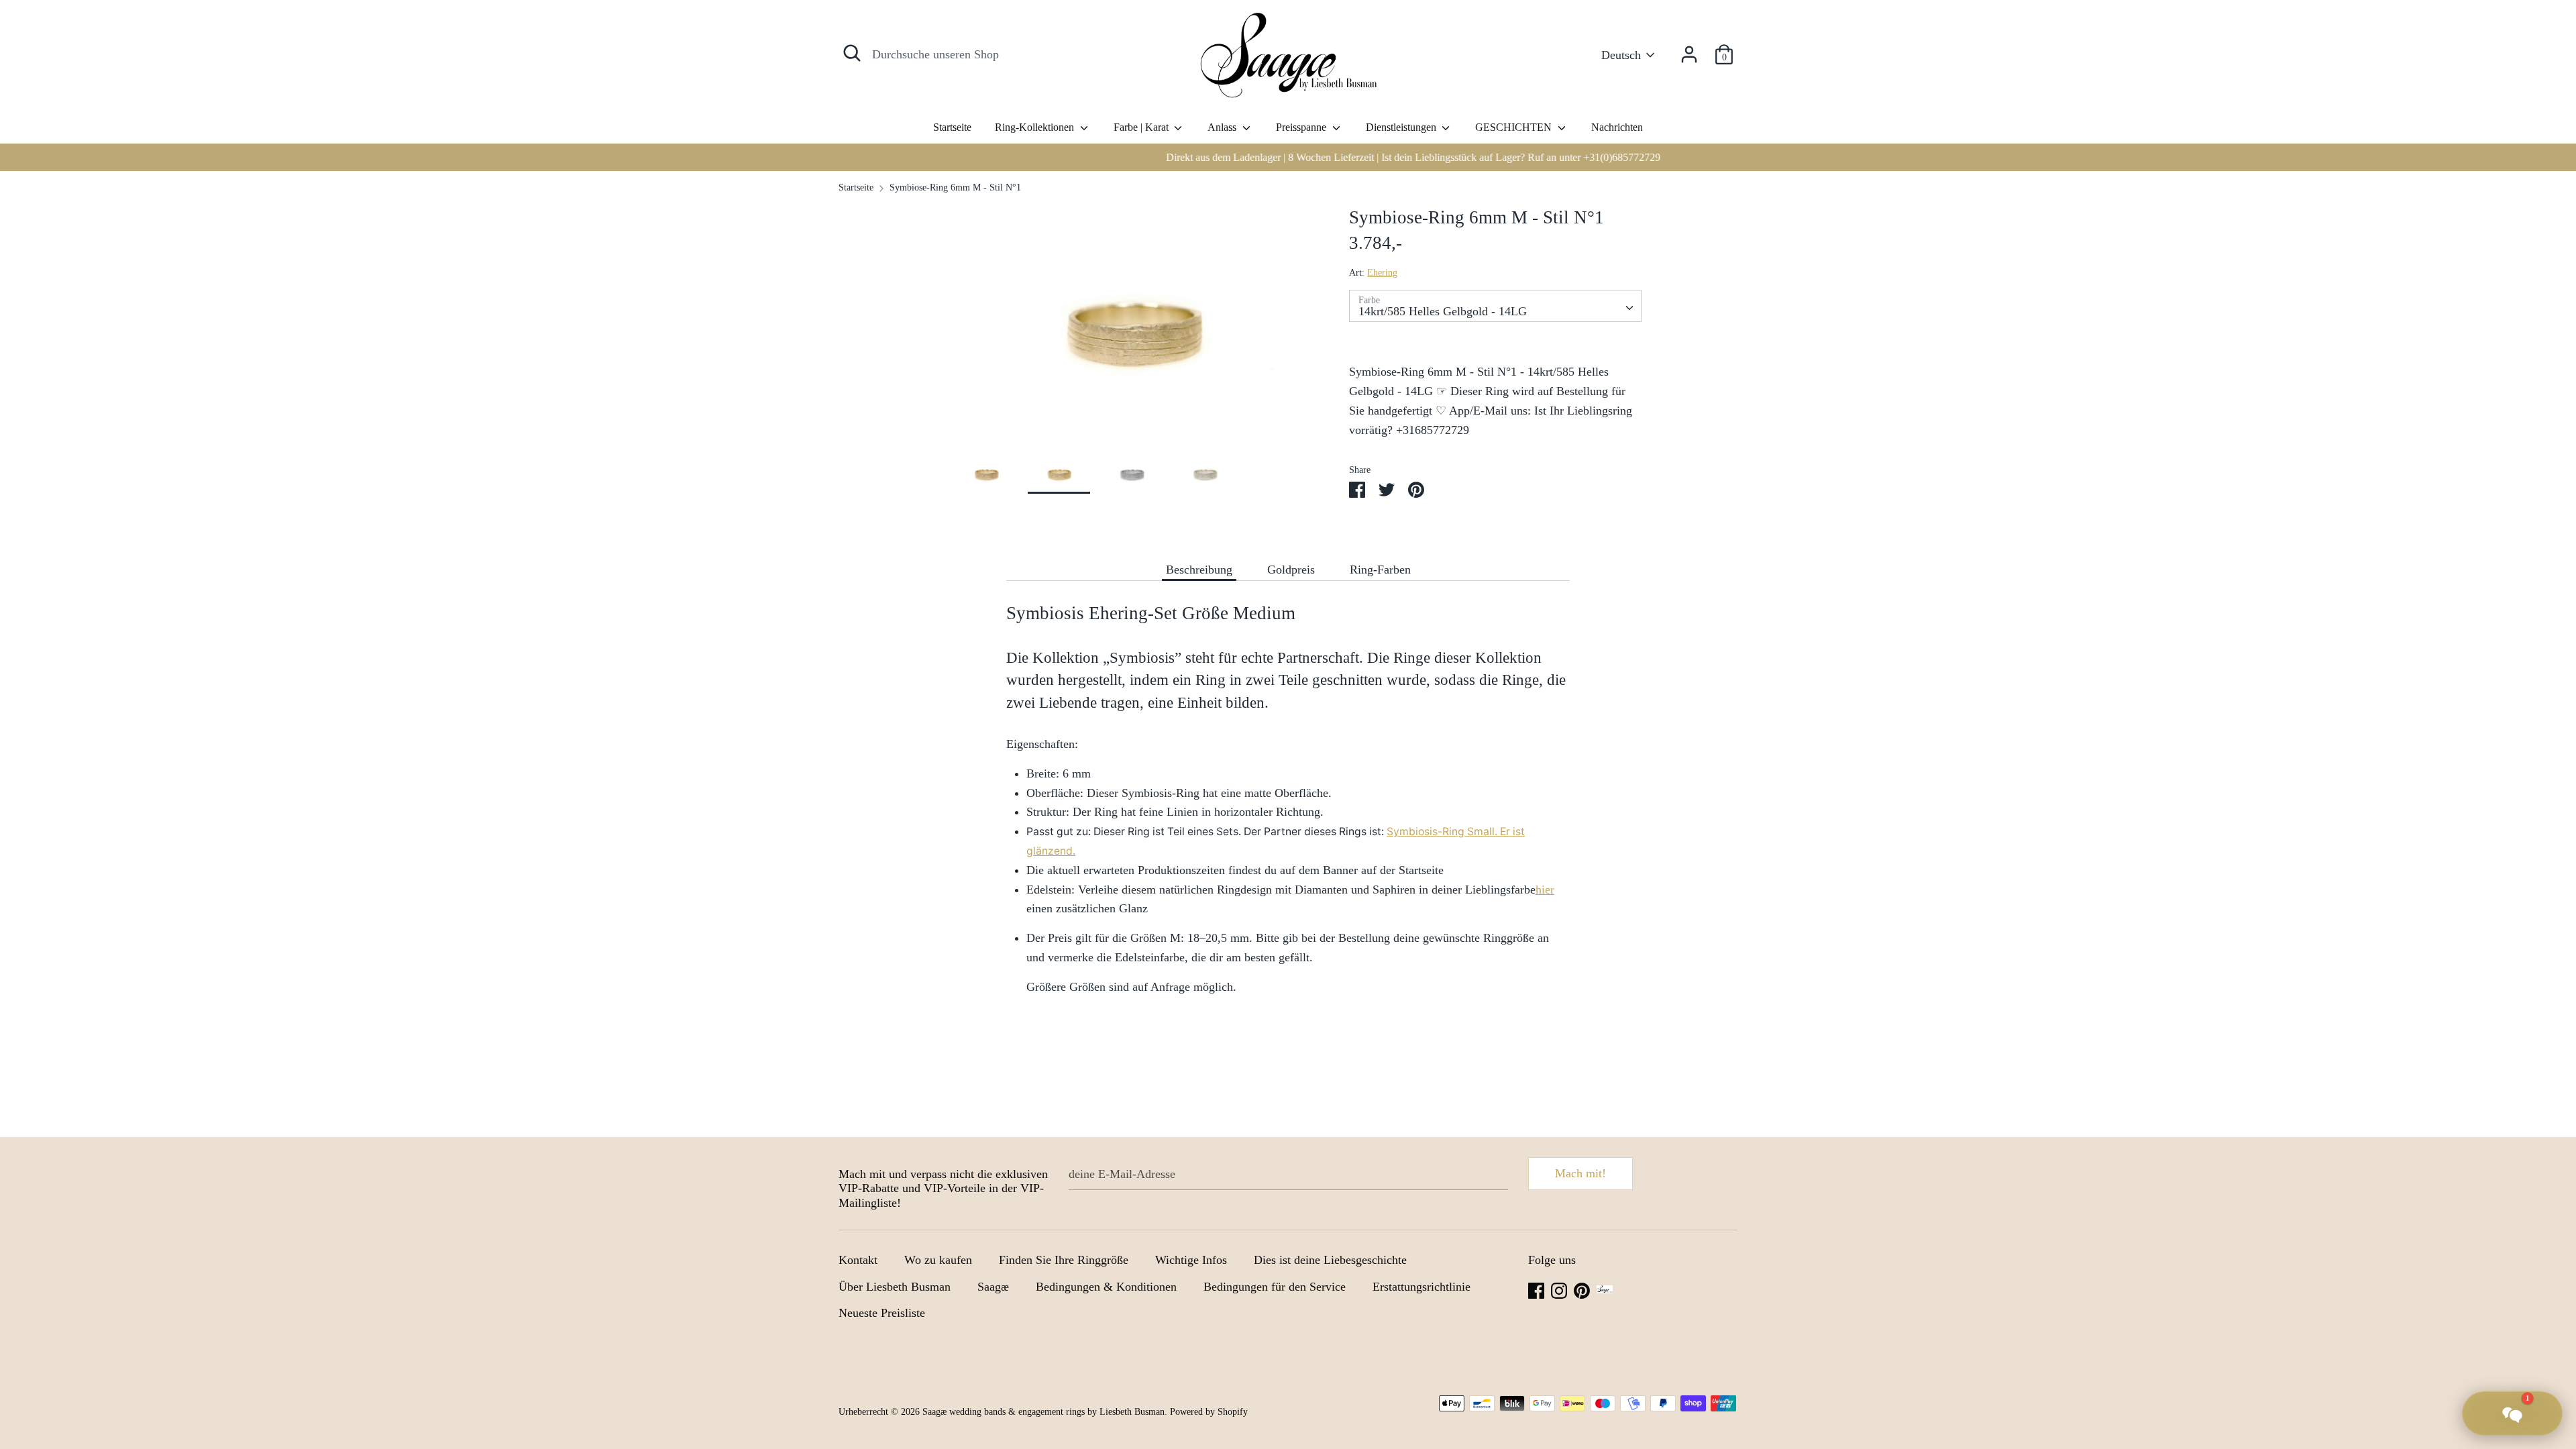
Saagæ (993, 1287)
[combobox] (1495, 306)
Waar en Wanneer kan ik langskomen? (2451, 1231)
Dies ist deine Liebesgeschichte (1330, 1260)
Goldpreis (1291, 570)
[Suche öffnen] (852, 53)
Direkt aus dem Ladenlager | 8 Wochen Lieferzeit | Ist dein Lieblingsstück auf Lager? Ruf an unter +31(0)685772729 (1288, 157)
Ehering (1382, 273)
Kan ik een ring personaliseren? (2491, 1305)
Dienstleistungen (1402, 127)
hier (1545, 890)
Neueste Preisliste (882, 1313)
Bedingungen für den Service (1275, 1287)
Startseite (952, 127)
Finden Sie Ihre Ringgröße (1064, 1260)
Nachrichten (1617, 127)
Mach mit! (1580, 1173)
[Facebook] (1536, 1289)
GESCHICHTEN (1515, 127)
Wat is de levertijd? (2514, 1271)
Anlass (1223, 127)
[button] (2512, 1413)
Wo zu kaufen (938, 1260)
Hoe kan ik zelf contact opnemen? (2486, 1191)
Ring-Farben (1380, 570)
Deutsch (1621, 55)
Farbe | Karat (1142, 127)
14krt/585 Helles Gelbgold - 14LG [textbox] (1443, 311)
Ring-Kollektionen (1036, 127)
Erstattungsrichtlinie (1421, 1287)
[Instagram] (1559, 1289)
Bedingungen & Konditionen (1106, 1287)
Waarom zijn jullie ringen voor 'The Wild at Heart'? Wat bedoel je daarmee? (2473, 1352)
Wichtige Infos (1191, 1260)
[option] (1288, 157)
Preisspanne (1302, 127)
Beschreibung (1199, 570)
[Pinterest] (1582, 1289)
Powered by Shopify (1209, 1412)
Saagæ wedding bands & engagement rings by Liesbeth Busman (1043, 1412)
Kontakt (858, 1260)
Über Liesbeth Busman (895, 1287)
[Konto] (1689, 50)
